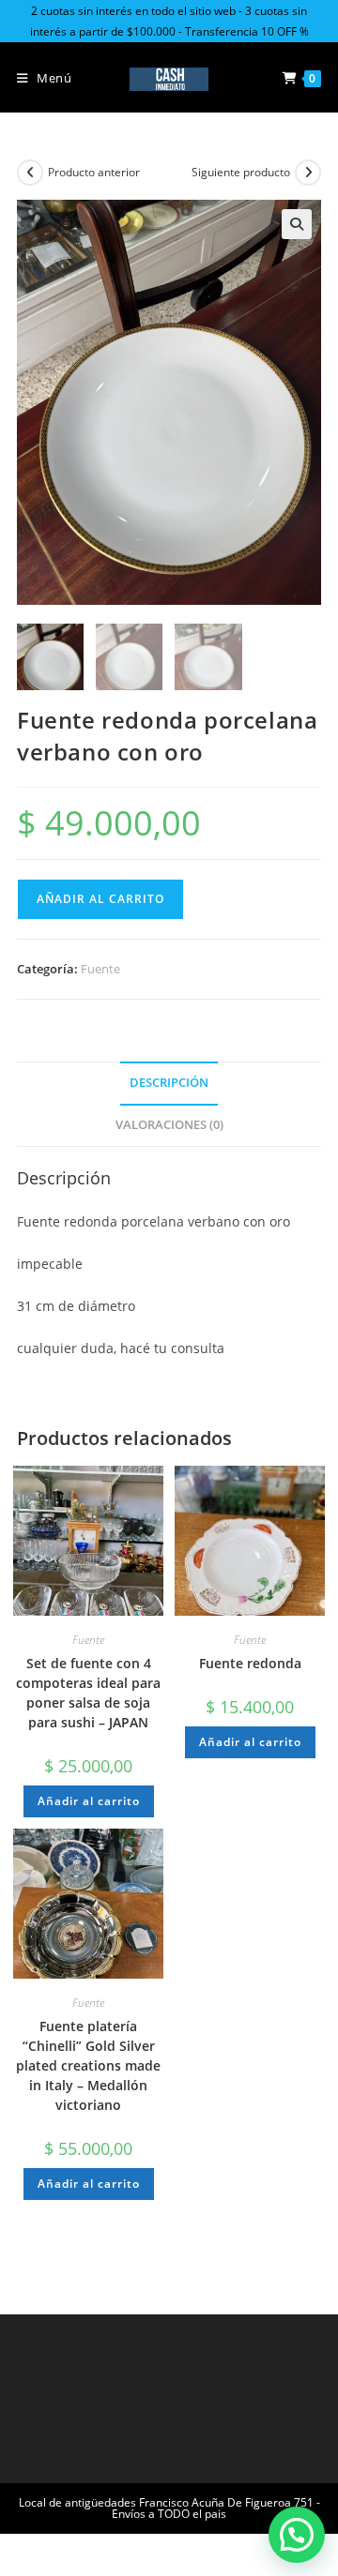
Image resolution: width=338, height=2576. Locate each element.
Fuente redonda (250, 1663)
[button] (297, 224)
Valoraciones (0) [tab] (169, 1125)
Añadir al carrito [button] (89, 1801)
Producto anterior (94, 172)
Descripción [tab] (169, 1083)
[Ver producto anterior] (30, 173)
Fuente (100, 969)
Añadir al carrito (100, 899)
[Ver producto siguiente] (308, 173)
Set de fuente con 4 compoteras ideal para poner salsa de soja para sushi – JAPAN (88, 1693)
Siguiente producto (241, 172)
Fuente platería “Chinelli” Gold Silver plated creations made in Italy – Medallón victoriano (88, 2065)
